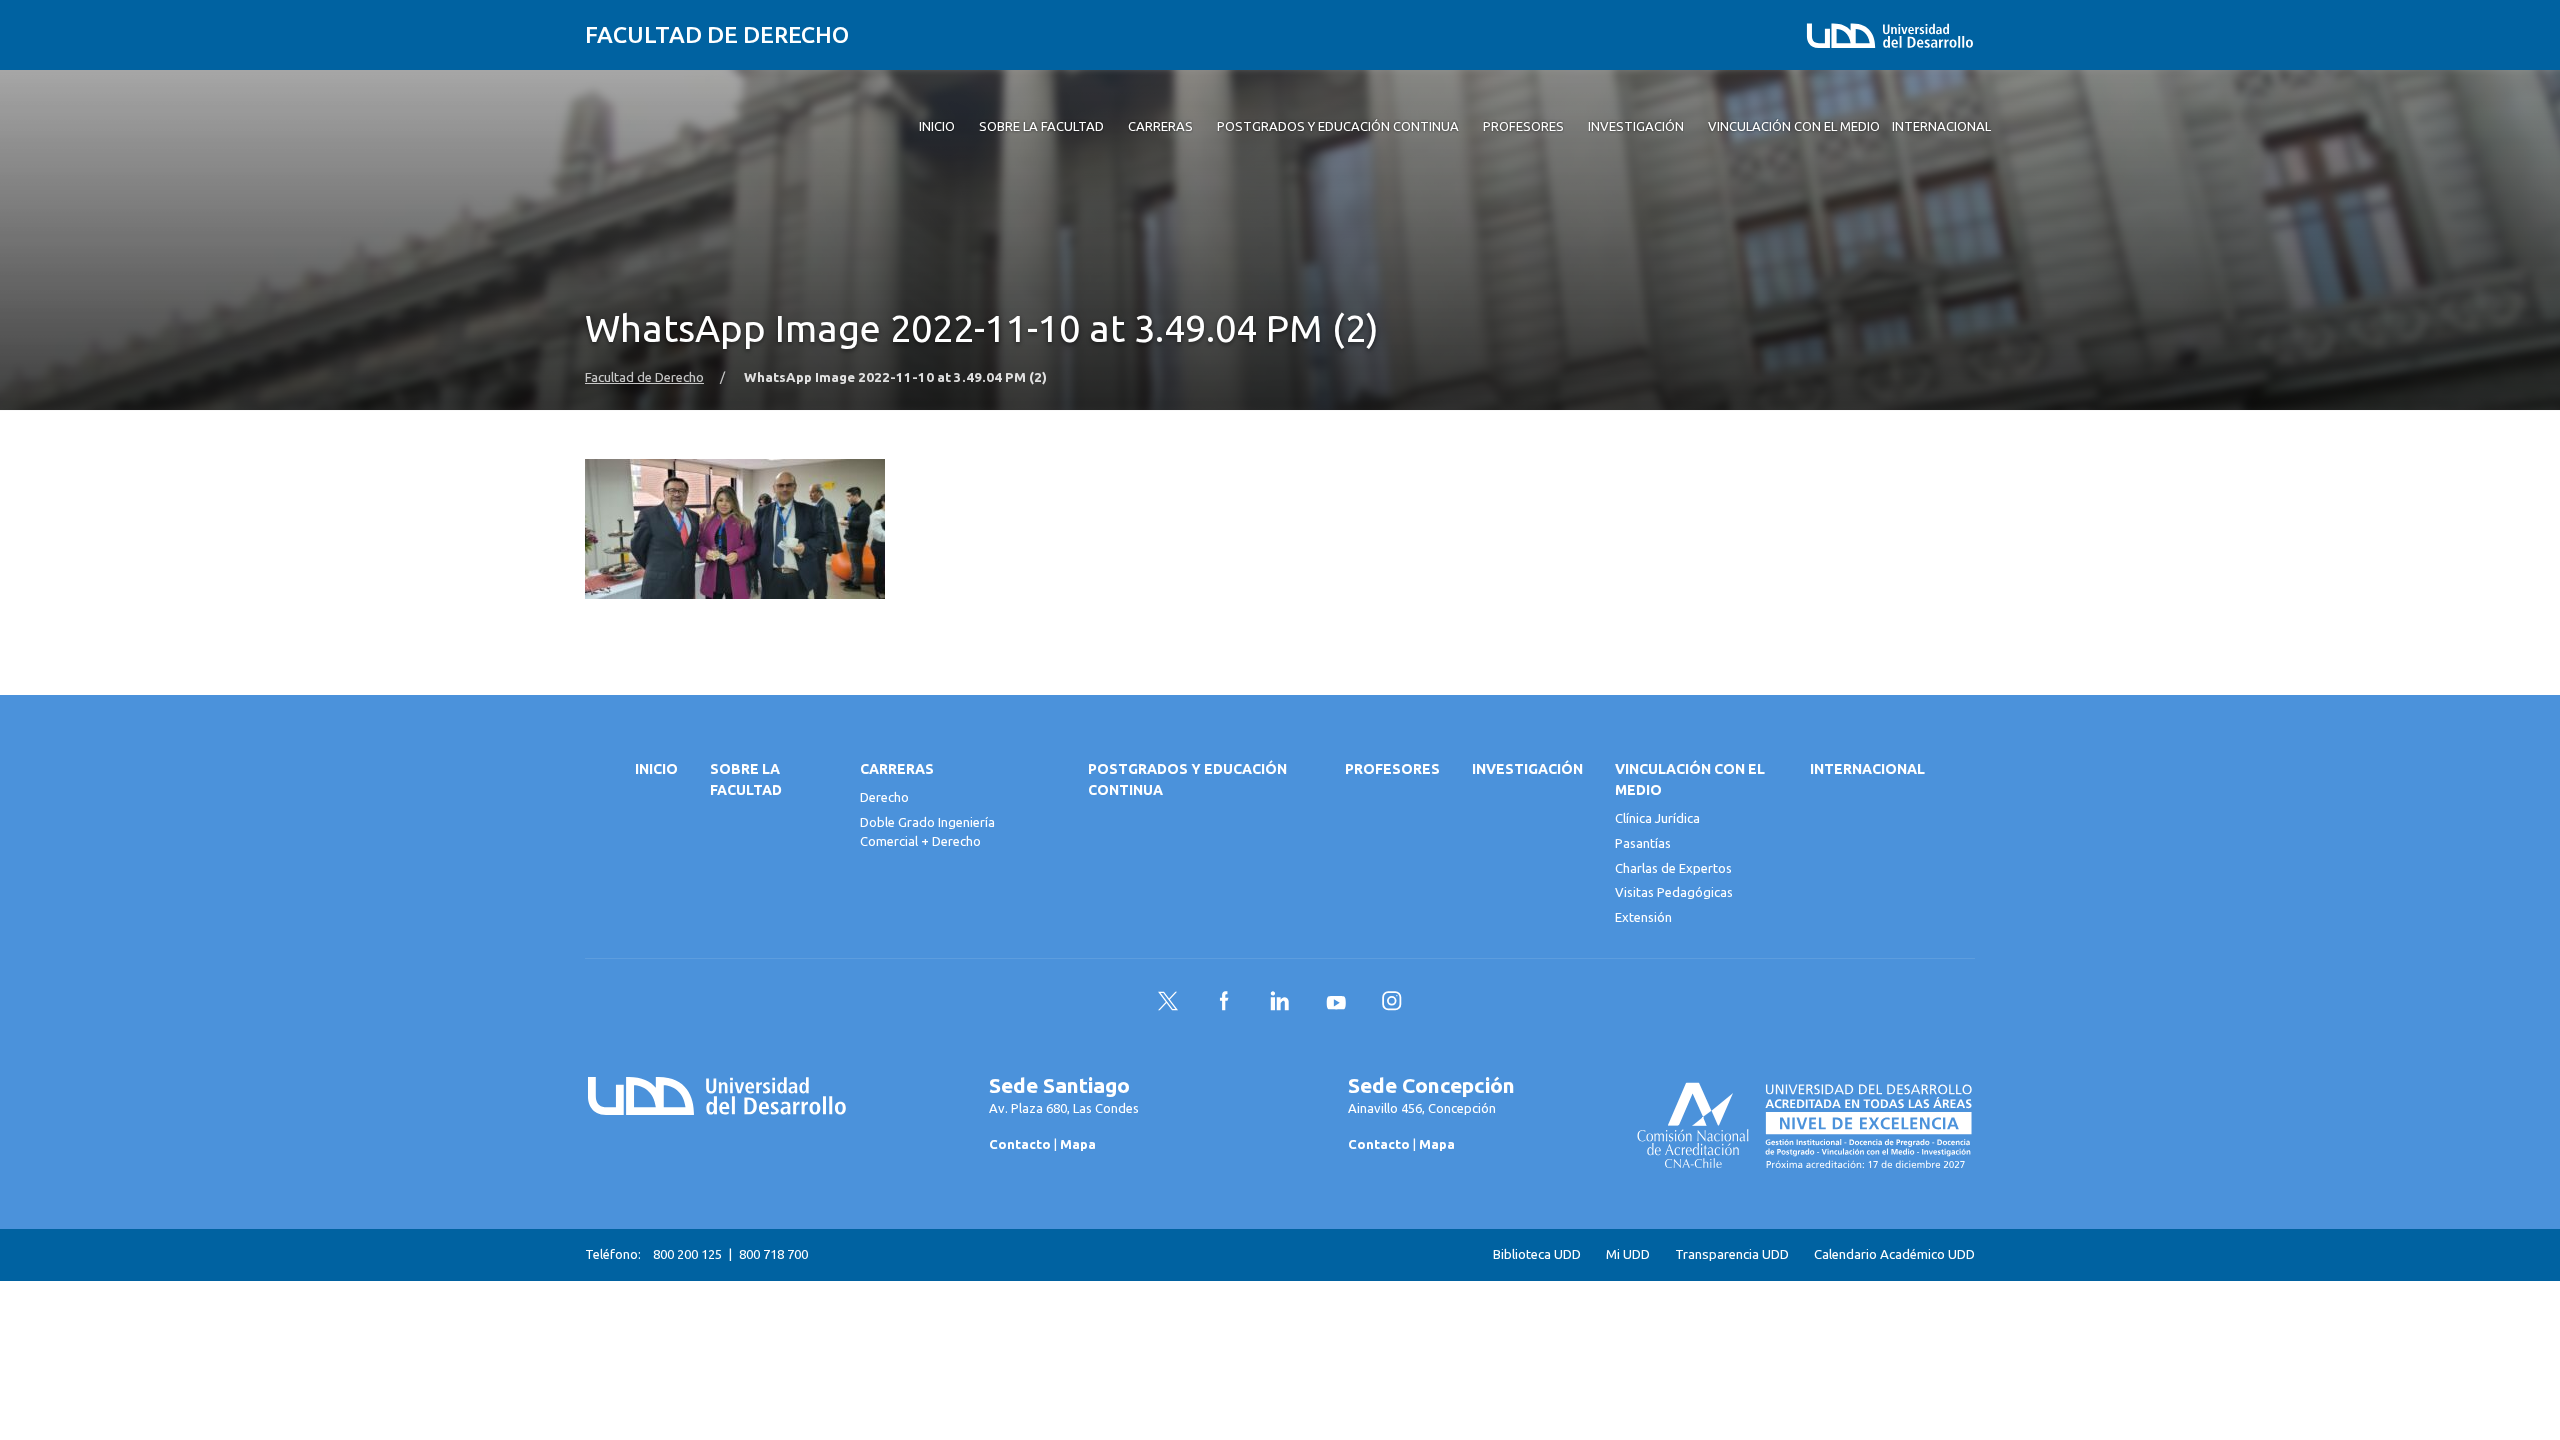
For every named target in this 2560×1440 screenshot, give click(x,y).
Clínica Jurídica (1657, 818)
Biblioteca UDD (1537, 1254)
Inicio (656, 769)
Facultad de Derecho (717, 34)
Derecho (884, 797)
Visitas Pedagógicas (1674, 892)
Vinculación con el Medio (1690, 779)
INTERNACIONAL (1867, 769)
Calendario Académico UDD (1894, 1254)
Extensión (1643, 917)
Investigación (1527, 769)
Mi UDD (1628, 1254)
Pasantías (1643, 843)
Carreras (897, 769)
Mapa (1078, 1144)
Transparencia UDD (1732, 1254)
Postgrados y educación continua (1187, 779)
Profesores (1392, 769)
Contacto (1020, 1144)
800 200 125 (687, 1254)
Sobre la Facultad (746, 779)
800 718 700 (773, 1254)
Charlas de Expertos (1673, 868)
